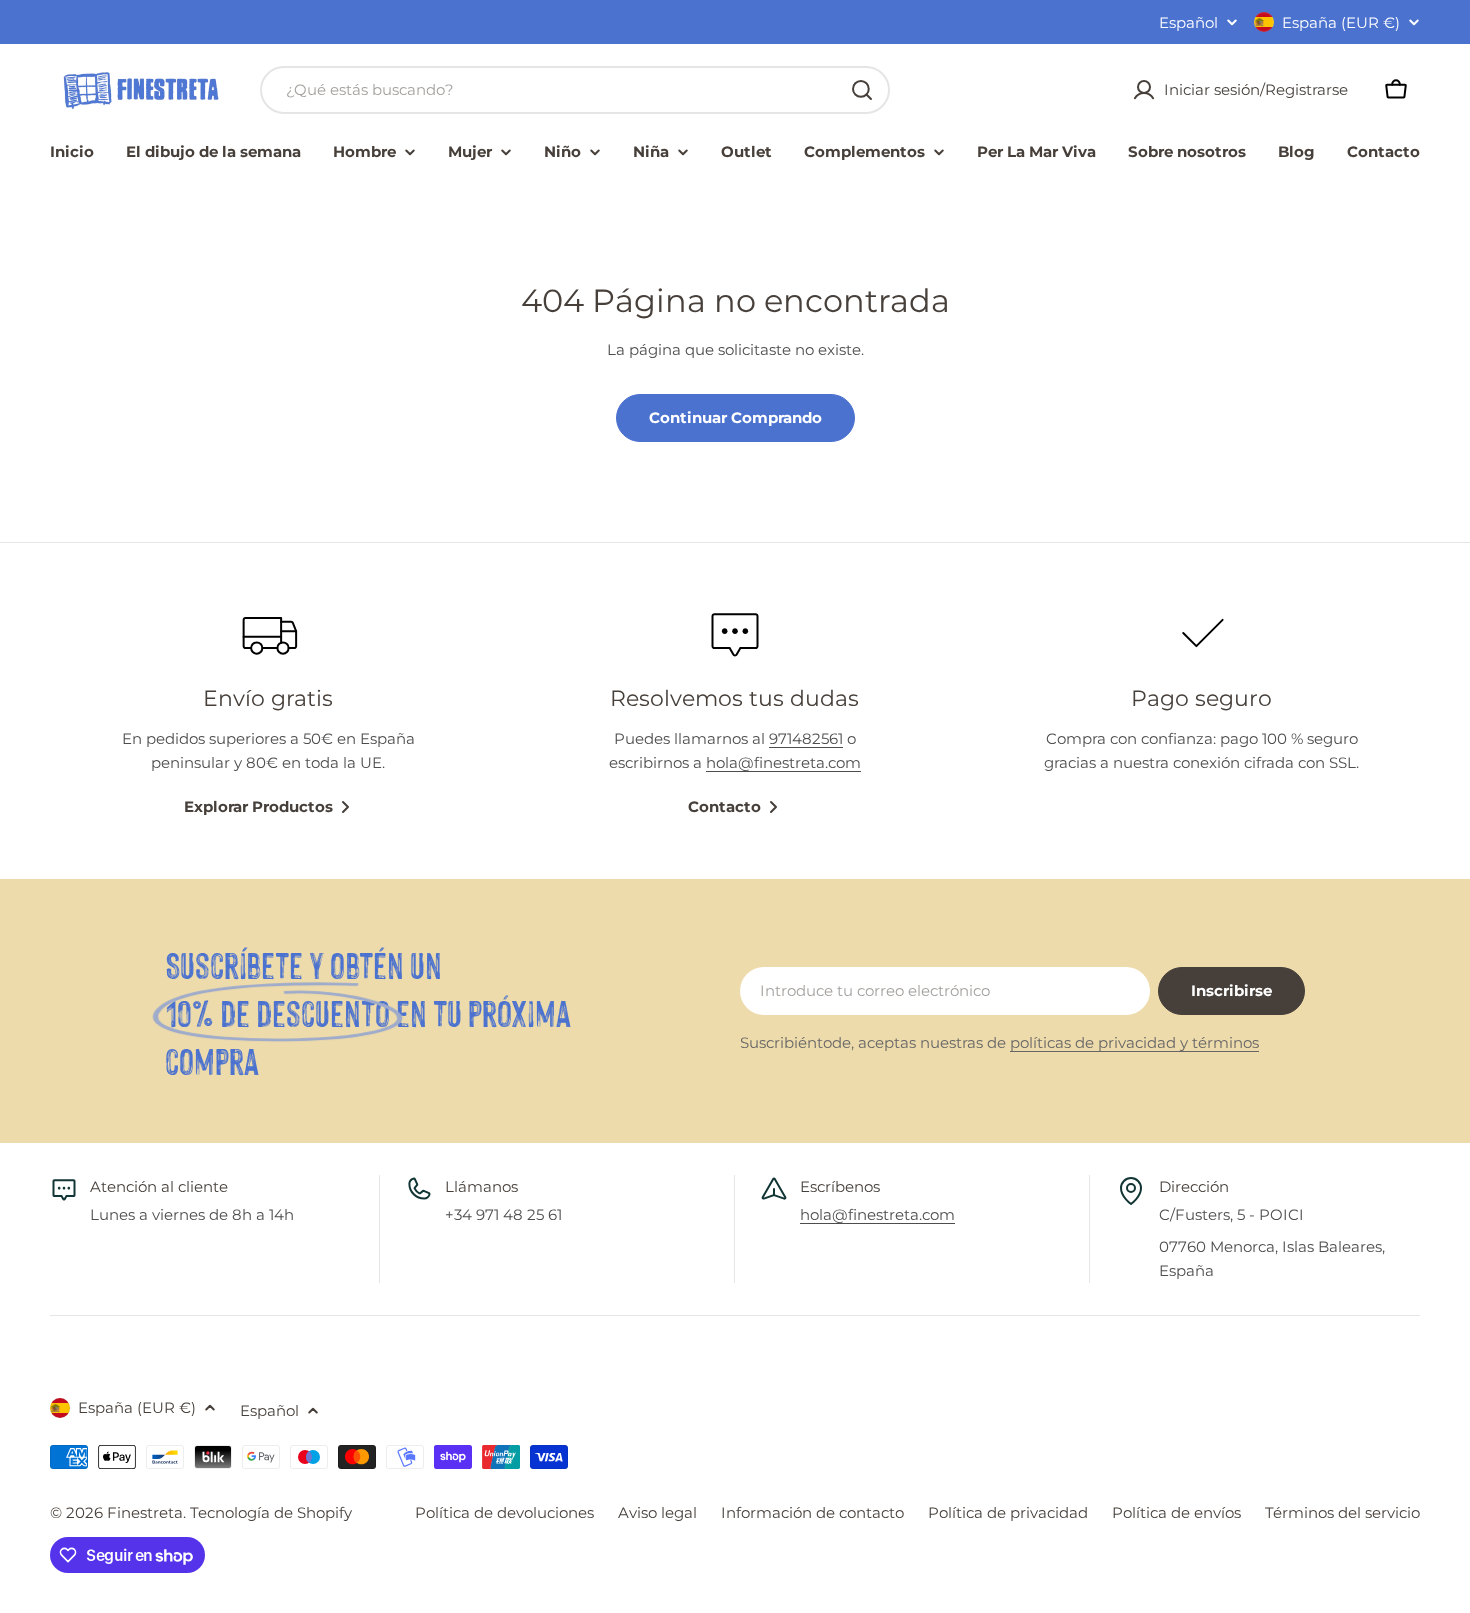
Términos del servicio (1342, 1512)
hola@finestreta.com (783, 762)
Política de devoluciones (504, 1512)
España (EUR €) (1341, 22)
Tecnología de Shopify (271, 1512)
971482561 (806, 738)
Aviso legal (657, 1512)
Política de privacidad (1008, 1512)
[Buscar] (862, 90)
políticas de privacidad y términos (1134, 1042)
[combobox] (575, 90)
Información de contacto (812, 1512)
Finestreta (145, 1512)
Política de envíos (1176, 1512)
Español (1188, 22)
